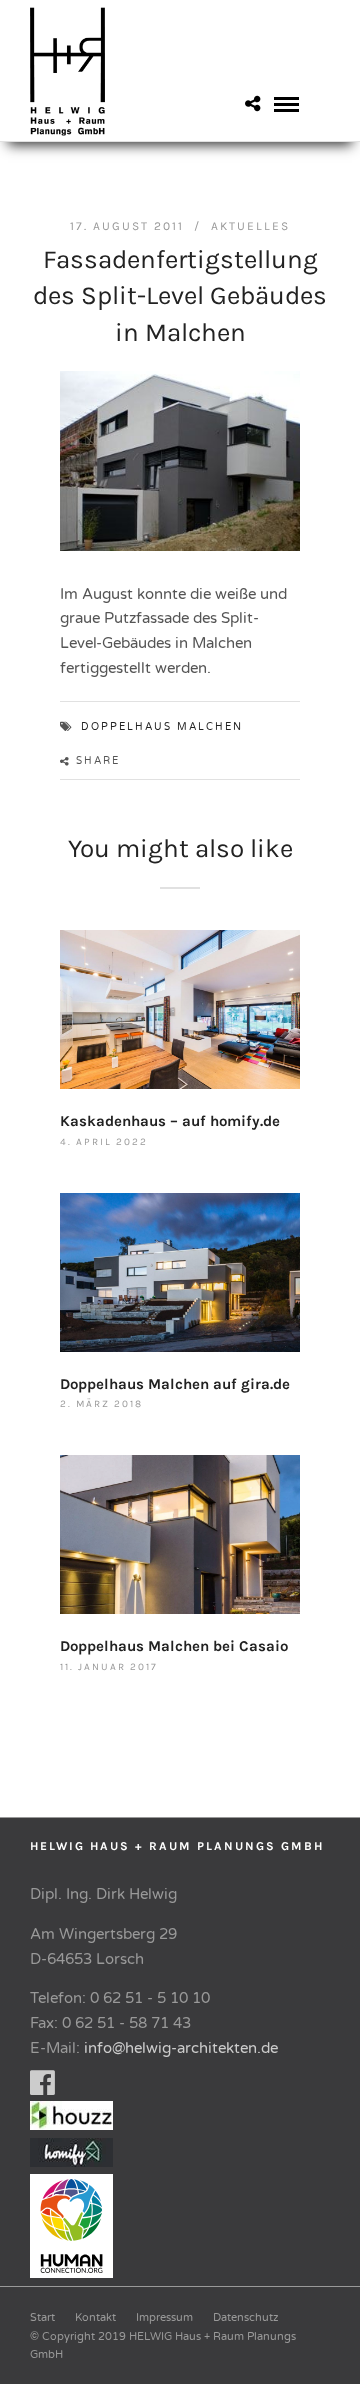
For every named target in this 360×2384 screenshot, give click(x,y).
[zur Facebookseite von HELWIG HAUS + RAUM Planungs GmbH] (42, 2088)
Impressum (164, 2317)
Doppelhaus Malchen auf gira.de (175, 1384)
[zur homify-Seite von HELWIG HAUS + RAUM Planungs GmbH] (71, 2162)
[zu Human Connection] (76, 2273)
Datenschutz (245, 2317)
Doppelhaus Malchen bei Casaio (174, 1646)
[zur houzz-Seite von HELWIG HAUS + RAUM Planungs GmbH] (76, 2125)
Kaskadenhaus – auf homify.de (170, 1121)
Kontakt (95, 2317)
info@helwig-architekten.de (181, 2048)
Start (42, 2317)
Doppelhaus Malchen (162, 727)
